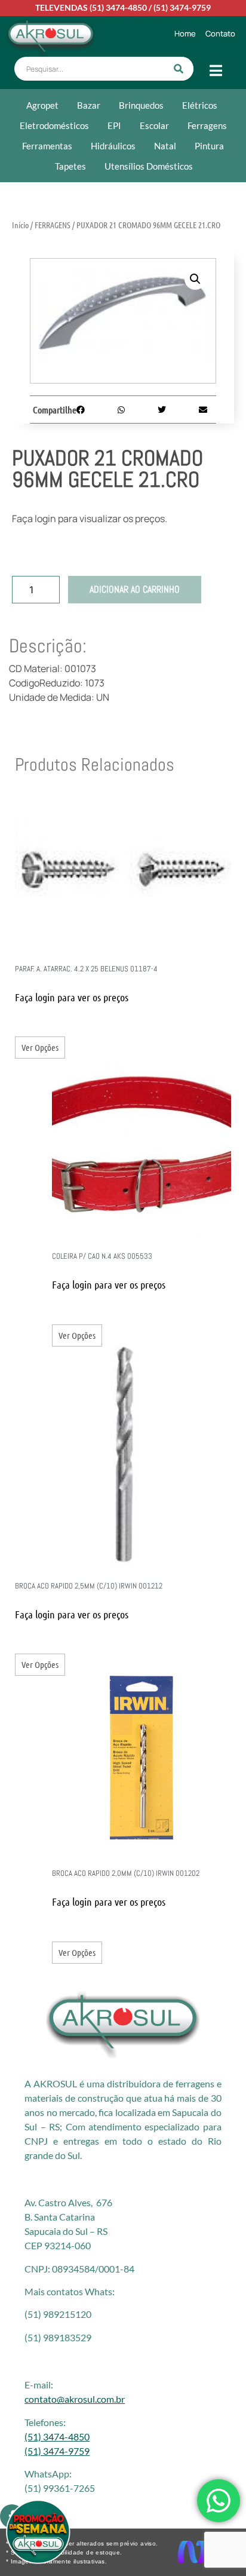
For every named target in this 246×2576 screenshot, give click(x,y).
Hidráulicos (113, 146)
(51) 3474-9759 (182, 7)
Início (20, 225)
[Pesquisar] (179, 69)
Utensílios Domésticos (149, 166)
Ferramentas (47, 146)
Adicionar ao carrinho (135, 589)
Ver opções (40, 1047)
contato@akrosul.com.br (75, 2399)
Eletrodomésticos (54, 125)
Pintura (209, 146)
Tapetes (70, 166)
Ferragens (207, 125)
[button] (195, 279)
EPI (114, 125)
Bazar (89, 105)
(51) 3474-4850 (118, 7)
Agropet (42, 105)
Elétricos (200, 105)
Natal (165, 146)
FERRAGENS (53, 225)
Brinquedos (141, 105)
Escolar (154, 125)
